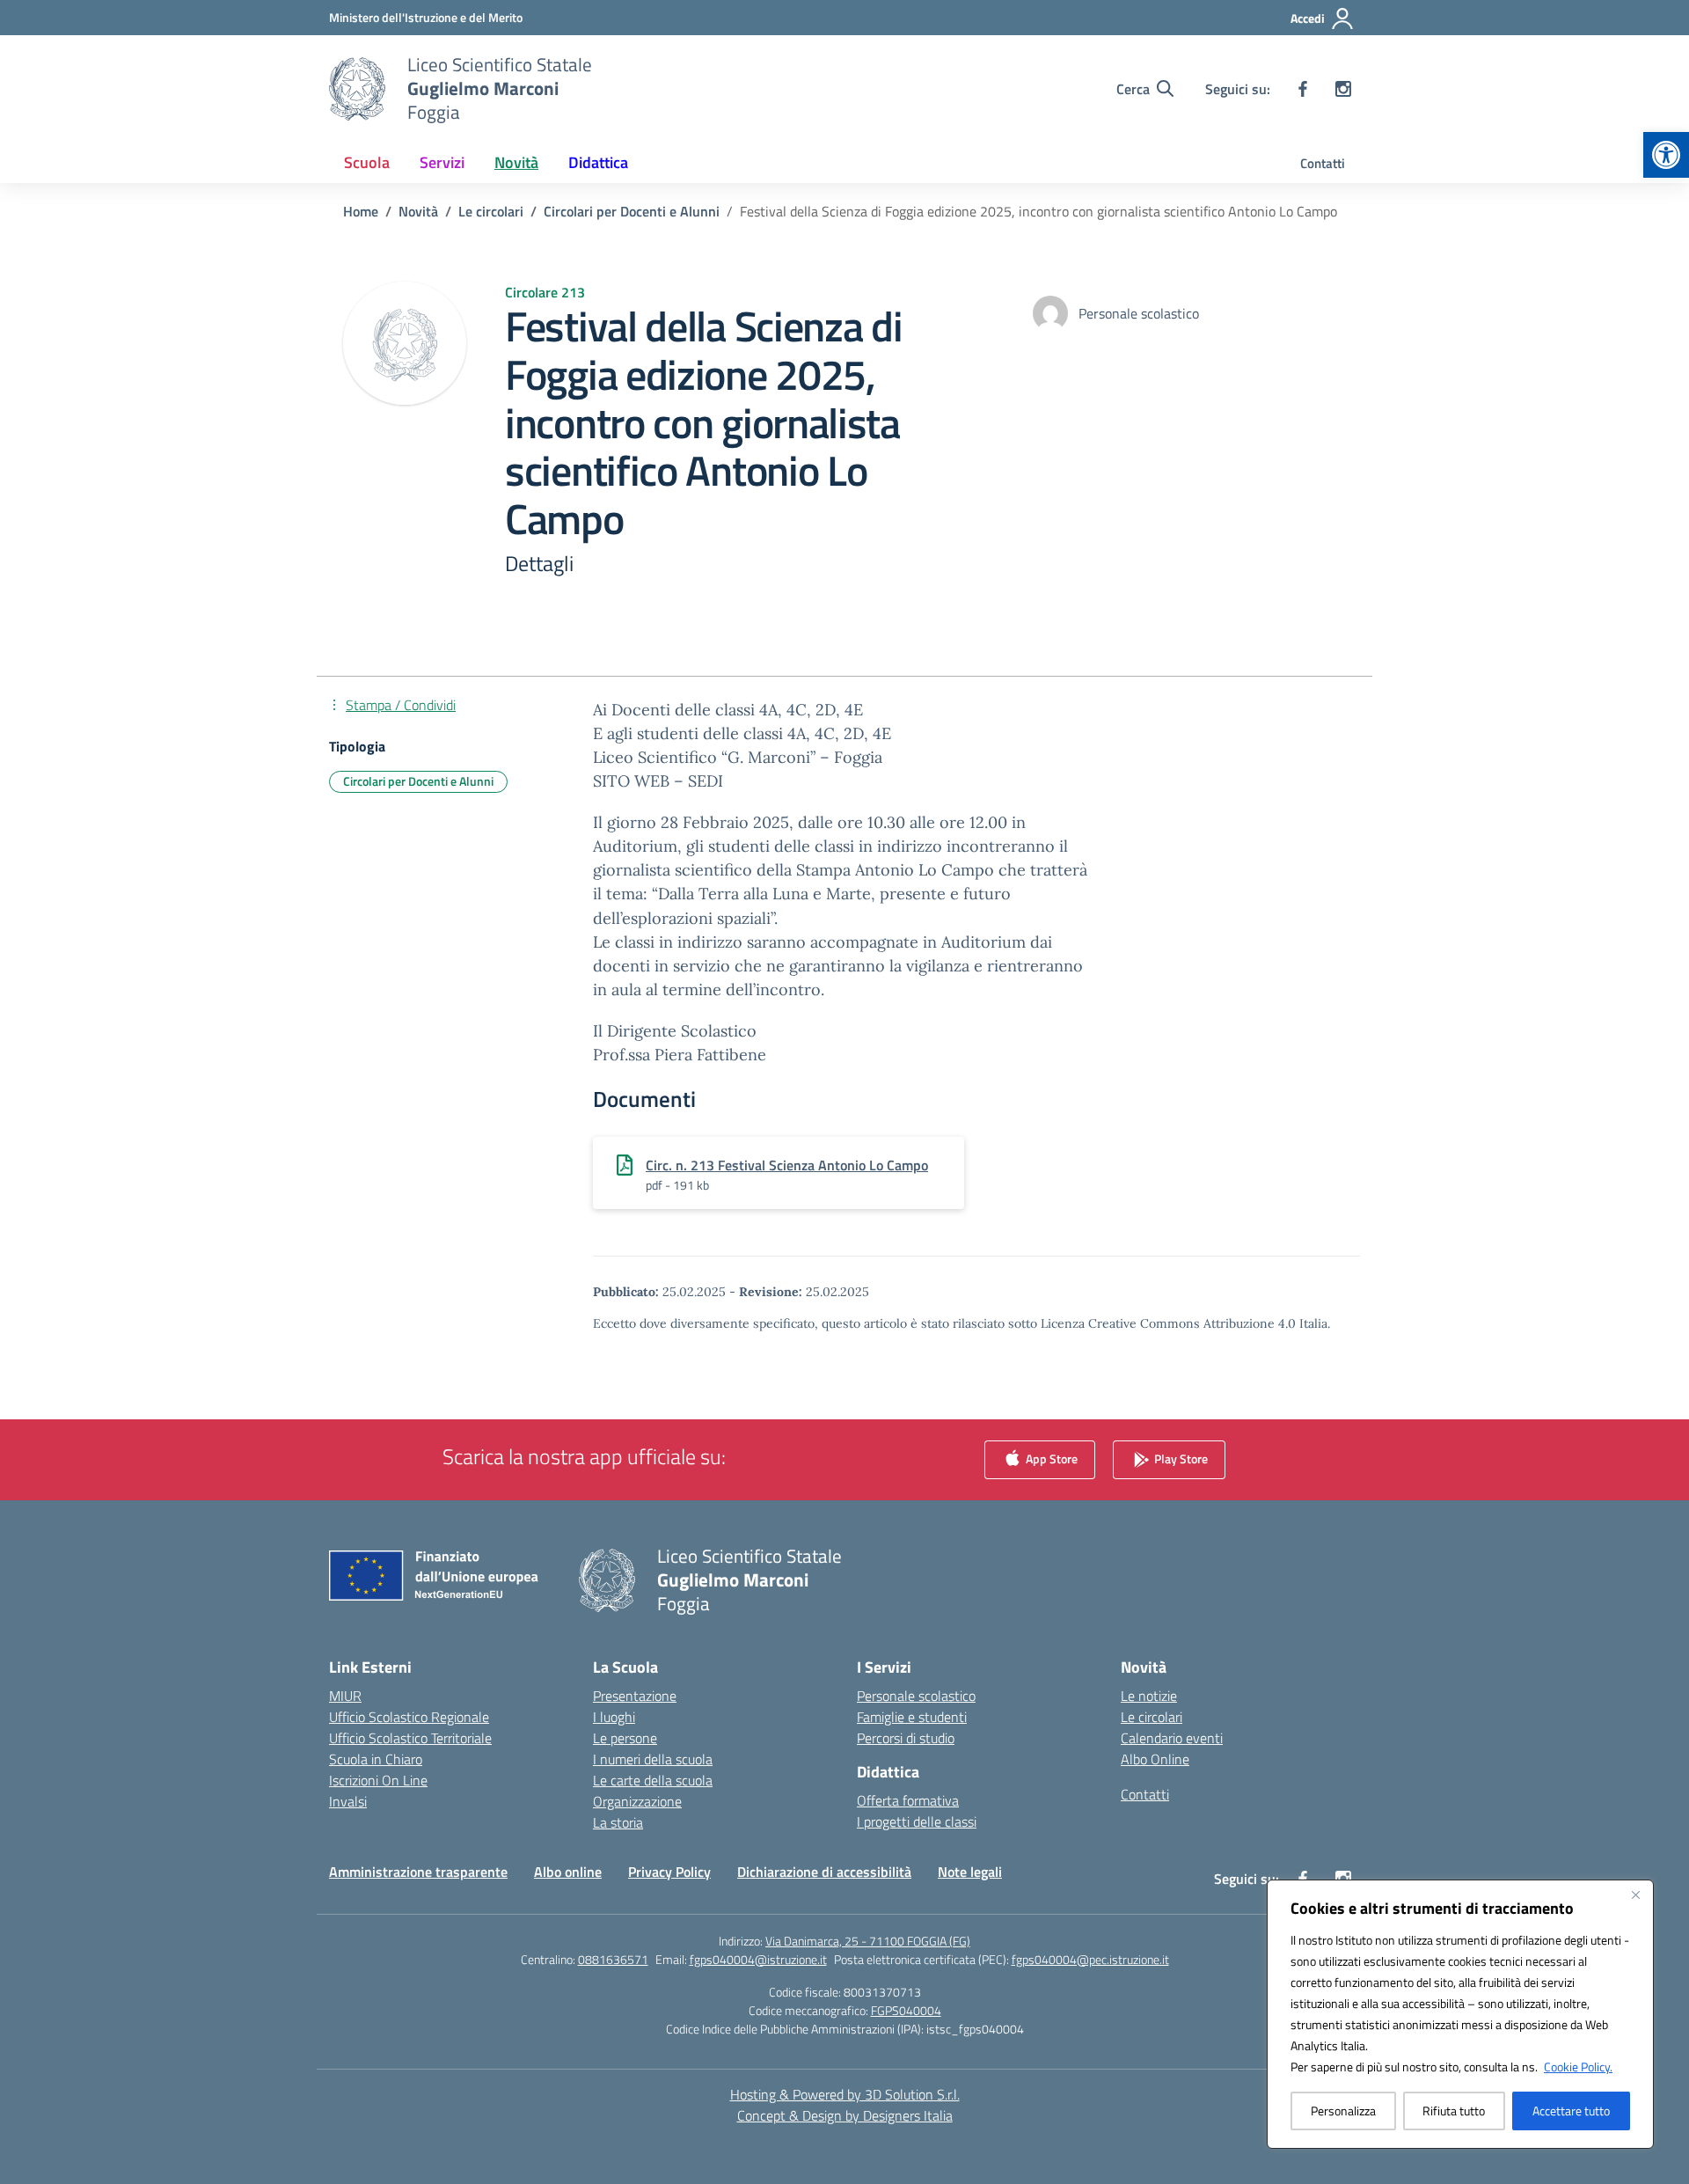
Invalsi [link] (348, 1801)
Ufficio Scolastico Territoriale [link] (410, 1738)
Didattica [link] (598, 162)
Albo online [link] (568, 1872)
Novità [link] (516, 162)
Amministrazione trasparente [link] (418, 1872)
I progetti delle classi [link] (917, 1821)
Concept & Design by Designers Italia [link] (845, 2115)
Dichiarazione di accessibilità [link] (824, 1872)
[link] (1666, 155)
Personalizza (1343, 2111)
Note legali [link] (970, 1872)
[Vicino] (1635, 1895)
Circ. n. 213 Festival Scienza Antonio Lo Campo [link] (787, 1165)
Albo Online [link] (1155, 1759)
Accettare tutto (1571, 2111)
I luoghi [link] (614, 1717)
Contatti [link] (1323, 163)
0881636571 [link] (613, 1959)
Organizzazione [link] (637, 1801)
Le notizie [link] (1149, 1696)
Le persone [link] (625, 1738)
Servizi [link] (442, 162)
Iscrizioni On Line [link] (378, 1780)
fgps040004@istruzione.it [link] (758, 1959)
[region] (1460, 2014)
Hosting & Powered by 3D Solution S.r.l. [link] (845, 2094)
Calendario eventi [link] (1172, 1738)
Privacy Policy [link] (669, 1872)
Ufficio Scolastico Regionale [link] (409, 1717)
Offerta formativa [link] (908, 1800)
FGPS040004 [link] (906, 2010)
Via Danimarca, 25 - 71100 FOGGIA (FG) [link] (868, 1941)
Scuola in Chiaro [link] (376, 1759)
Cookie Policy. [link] (1578, 2067)
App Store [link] (1050, 1458)
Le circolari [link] (1152, 1717)
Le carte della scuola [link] (653, 1780)
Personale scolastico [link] (916, 1696)
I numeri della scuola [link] (653, 1759)
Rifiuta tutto (1454, 2111)
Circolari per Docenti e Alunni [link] (418, 781)
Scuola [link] (367, 162)
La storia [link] (618, 1822)
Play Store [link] (1180, 1458)
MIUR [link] (345, 1696)
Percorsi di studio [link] (906, 1738)
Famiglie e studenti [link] (912, 1717)
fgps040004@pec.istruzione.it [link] (1090, 1959)
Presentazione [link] (635, 1696)
